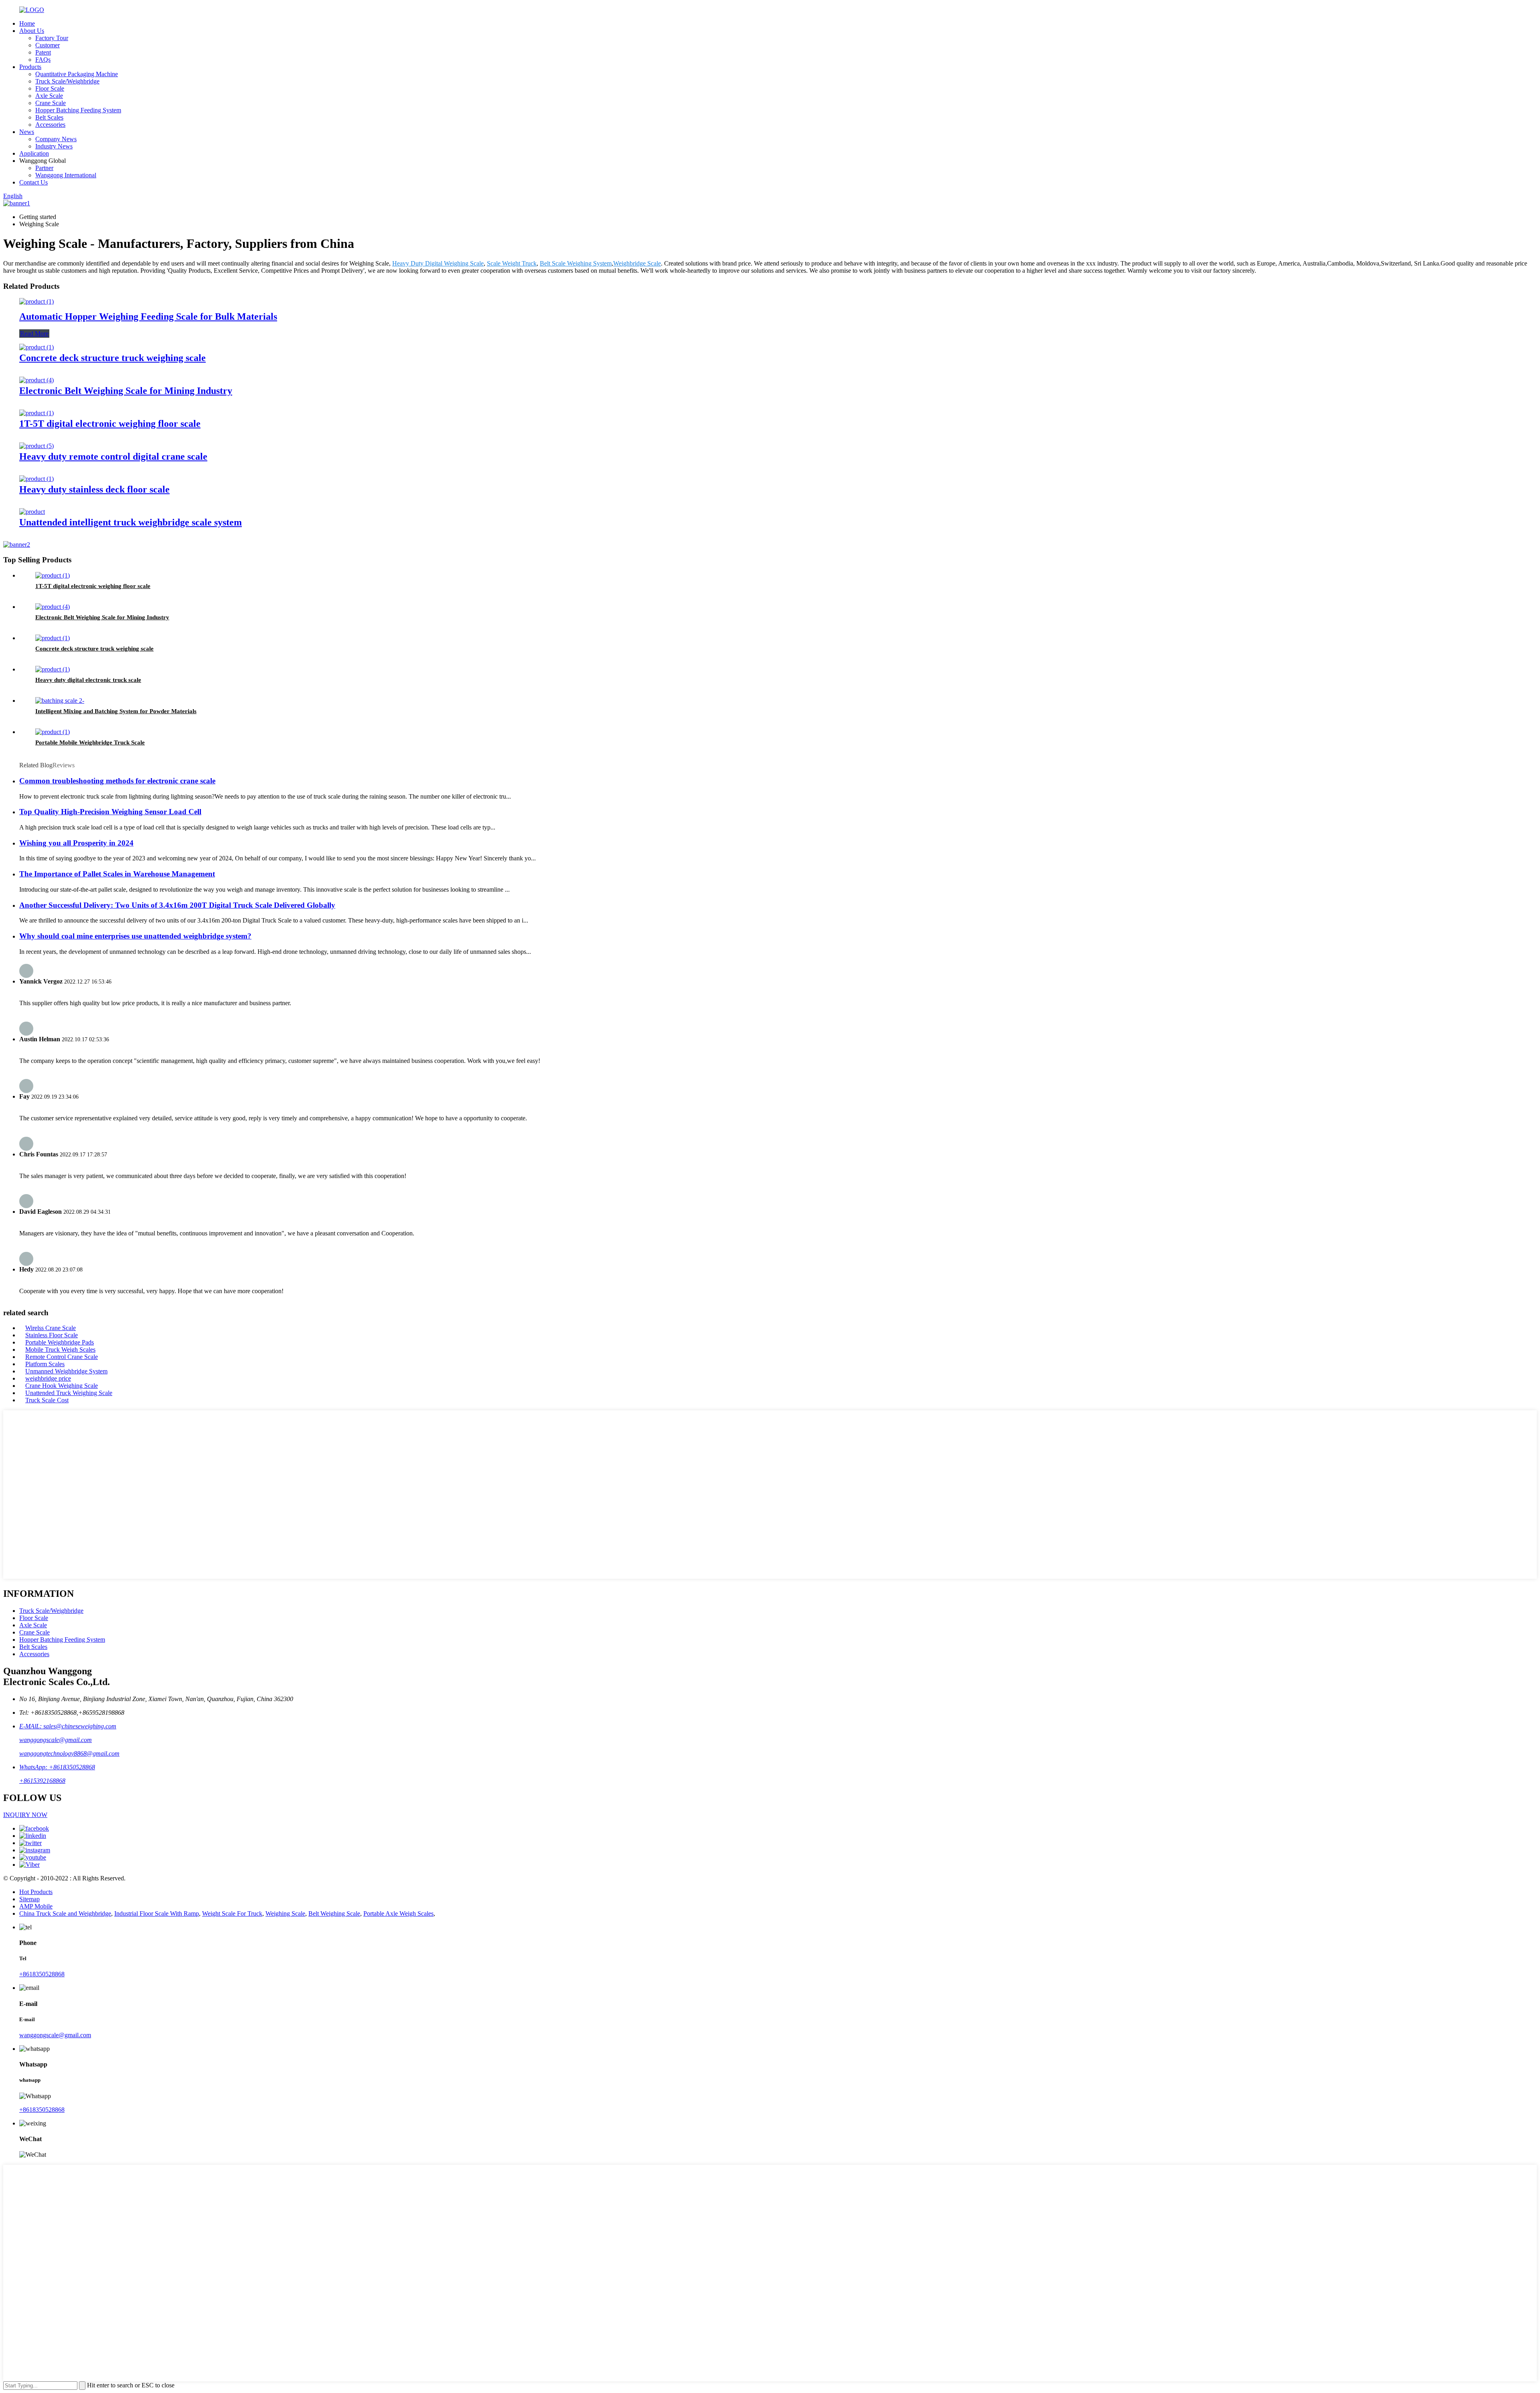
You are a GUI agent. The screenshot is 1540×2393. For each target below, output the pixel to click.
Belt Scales (49, 117)
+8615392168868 (42, 1781)
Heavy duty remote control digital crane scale (113, 456)
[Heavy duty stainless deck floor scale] (36, 479)
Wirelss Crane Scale (51, 1328)
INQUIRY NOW (25, 1815)
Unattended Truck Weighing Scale (69, 1393)
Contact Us (33, 182)
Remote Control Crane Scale (62, 1357)
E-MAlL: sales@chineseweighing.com (68, 1726)
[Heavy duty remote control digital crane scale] (36, 446)
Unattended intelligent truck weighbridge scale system (131, 522)
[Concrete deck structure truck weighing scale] (36, 347)
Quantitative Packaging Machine (77, 74)
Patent (43, 52)
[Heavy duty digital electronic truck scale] (53, 669)
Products (30, 67)
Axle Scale (49, 96)
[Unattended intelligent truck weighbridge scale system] (32, 512)
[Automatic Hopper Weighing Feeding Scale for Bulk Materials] (36, 301)
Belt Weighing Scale (334, 1913)
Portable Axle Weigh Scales (398, 1913)
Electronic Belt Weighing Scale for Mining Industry (126, 391)
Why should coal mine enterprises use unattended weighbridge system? (135, 936)
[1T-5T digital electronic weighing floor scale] (36, 413)
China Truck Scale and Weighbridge (65, 1913)
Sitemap (29, 1899)
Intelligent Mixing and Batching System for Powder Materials (116, 711)
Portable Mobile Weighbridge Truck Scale (90, 742)
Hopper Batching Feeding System (78, 110)
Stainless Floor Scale (52, 1335)
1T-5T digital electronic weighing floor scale (110, 424)
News (27, 132)
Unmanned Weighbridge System (66, 1371)
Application (34, 153)
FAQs (43, 60)
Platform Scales (45, 1364)
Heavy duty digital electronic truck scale (88, 680)
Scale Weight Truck (512, 263)
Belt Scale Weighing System (576, 263)
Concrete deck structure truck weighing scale (112, 358)
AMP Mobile (36, 1906)
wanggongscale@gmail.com (56, 1740)
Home (27, 23)
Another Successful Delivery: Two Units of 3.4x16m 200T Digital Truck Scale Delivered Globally (177, 905)
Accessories (50, 125)
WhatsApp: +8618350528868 (57, 1767)
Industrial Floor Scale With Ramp (157, 1913)
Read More (34, 334)
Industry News (54, 146)
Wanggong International (66, 175)
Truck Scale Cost (47, 1400)
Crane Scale (51, 103)
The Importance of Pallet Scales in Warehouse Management (117, 874)
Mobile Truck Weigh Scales (60, 1350)
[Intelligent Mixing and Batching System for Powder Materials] (60, 701)
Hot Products (36, 1892)
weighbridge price (48, 1378)
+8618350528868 (42, 1974)
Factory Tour (52, 38)
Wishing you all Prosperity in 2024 (76, 843)
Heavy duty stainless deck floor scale (94, 489)
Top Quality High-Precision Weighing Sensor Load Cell (110, 812)
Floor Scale (50, 88)
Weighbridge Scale (637, 263)
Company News (56, 139)
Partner (44, 168)
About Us (32, 31)
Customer (48, 45)
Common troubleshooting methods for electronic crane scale (117, 781)
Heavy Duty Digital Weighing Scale (438, 263)
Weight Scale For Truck (232, 1913)
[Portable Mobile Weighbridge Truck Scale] (53, 732)
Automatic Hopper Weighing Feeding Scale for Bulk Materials (148, 316)
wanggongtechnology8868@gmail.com (69, 1753)
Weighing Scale (285, 1913)
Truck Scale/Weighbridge (67, 81)
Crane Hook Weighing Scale (62, 1386)
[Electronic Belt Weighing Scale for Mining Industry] (36, 380)
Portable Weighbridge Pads (60, 1342)
